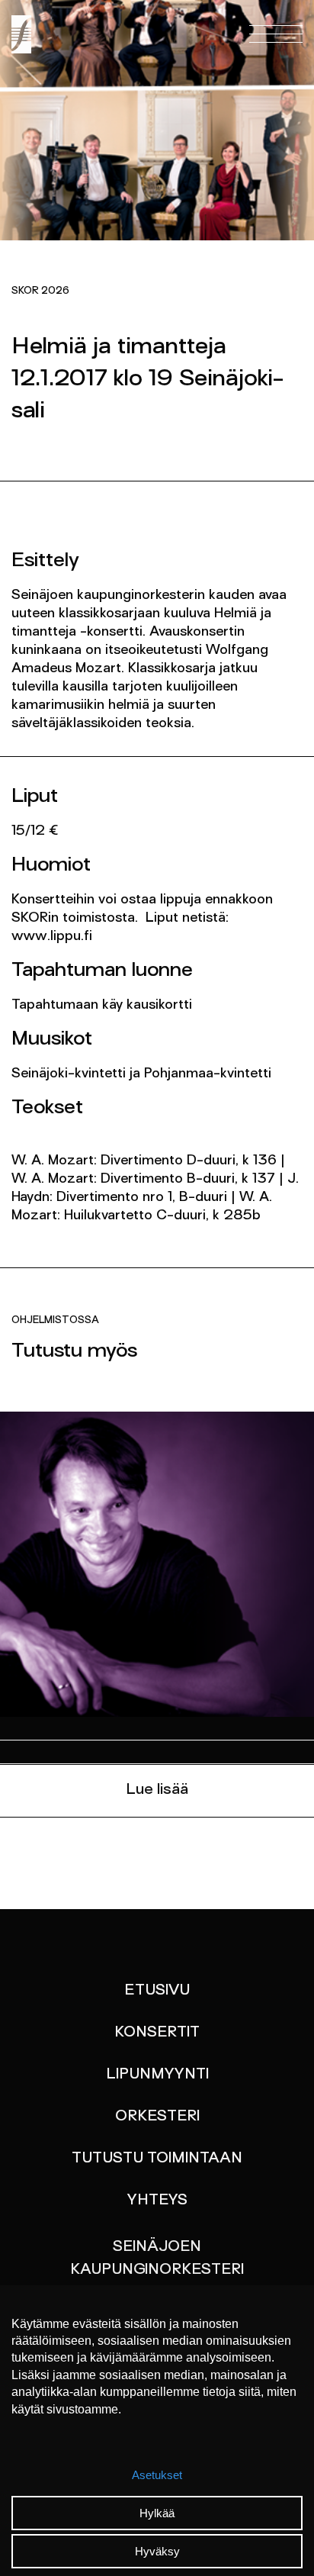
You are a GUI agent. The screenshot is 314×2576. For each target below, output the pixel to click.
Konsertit (157, 2033)
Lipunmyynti (157, 2075)
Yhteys (157, 2201)
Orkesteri (157, 2117)
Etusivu (157, 1991)
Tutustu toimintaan (157, 2159)
